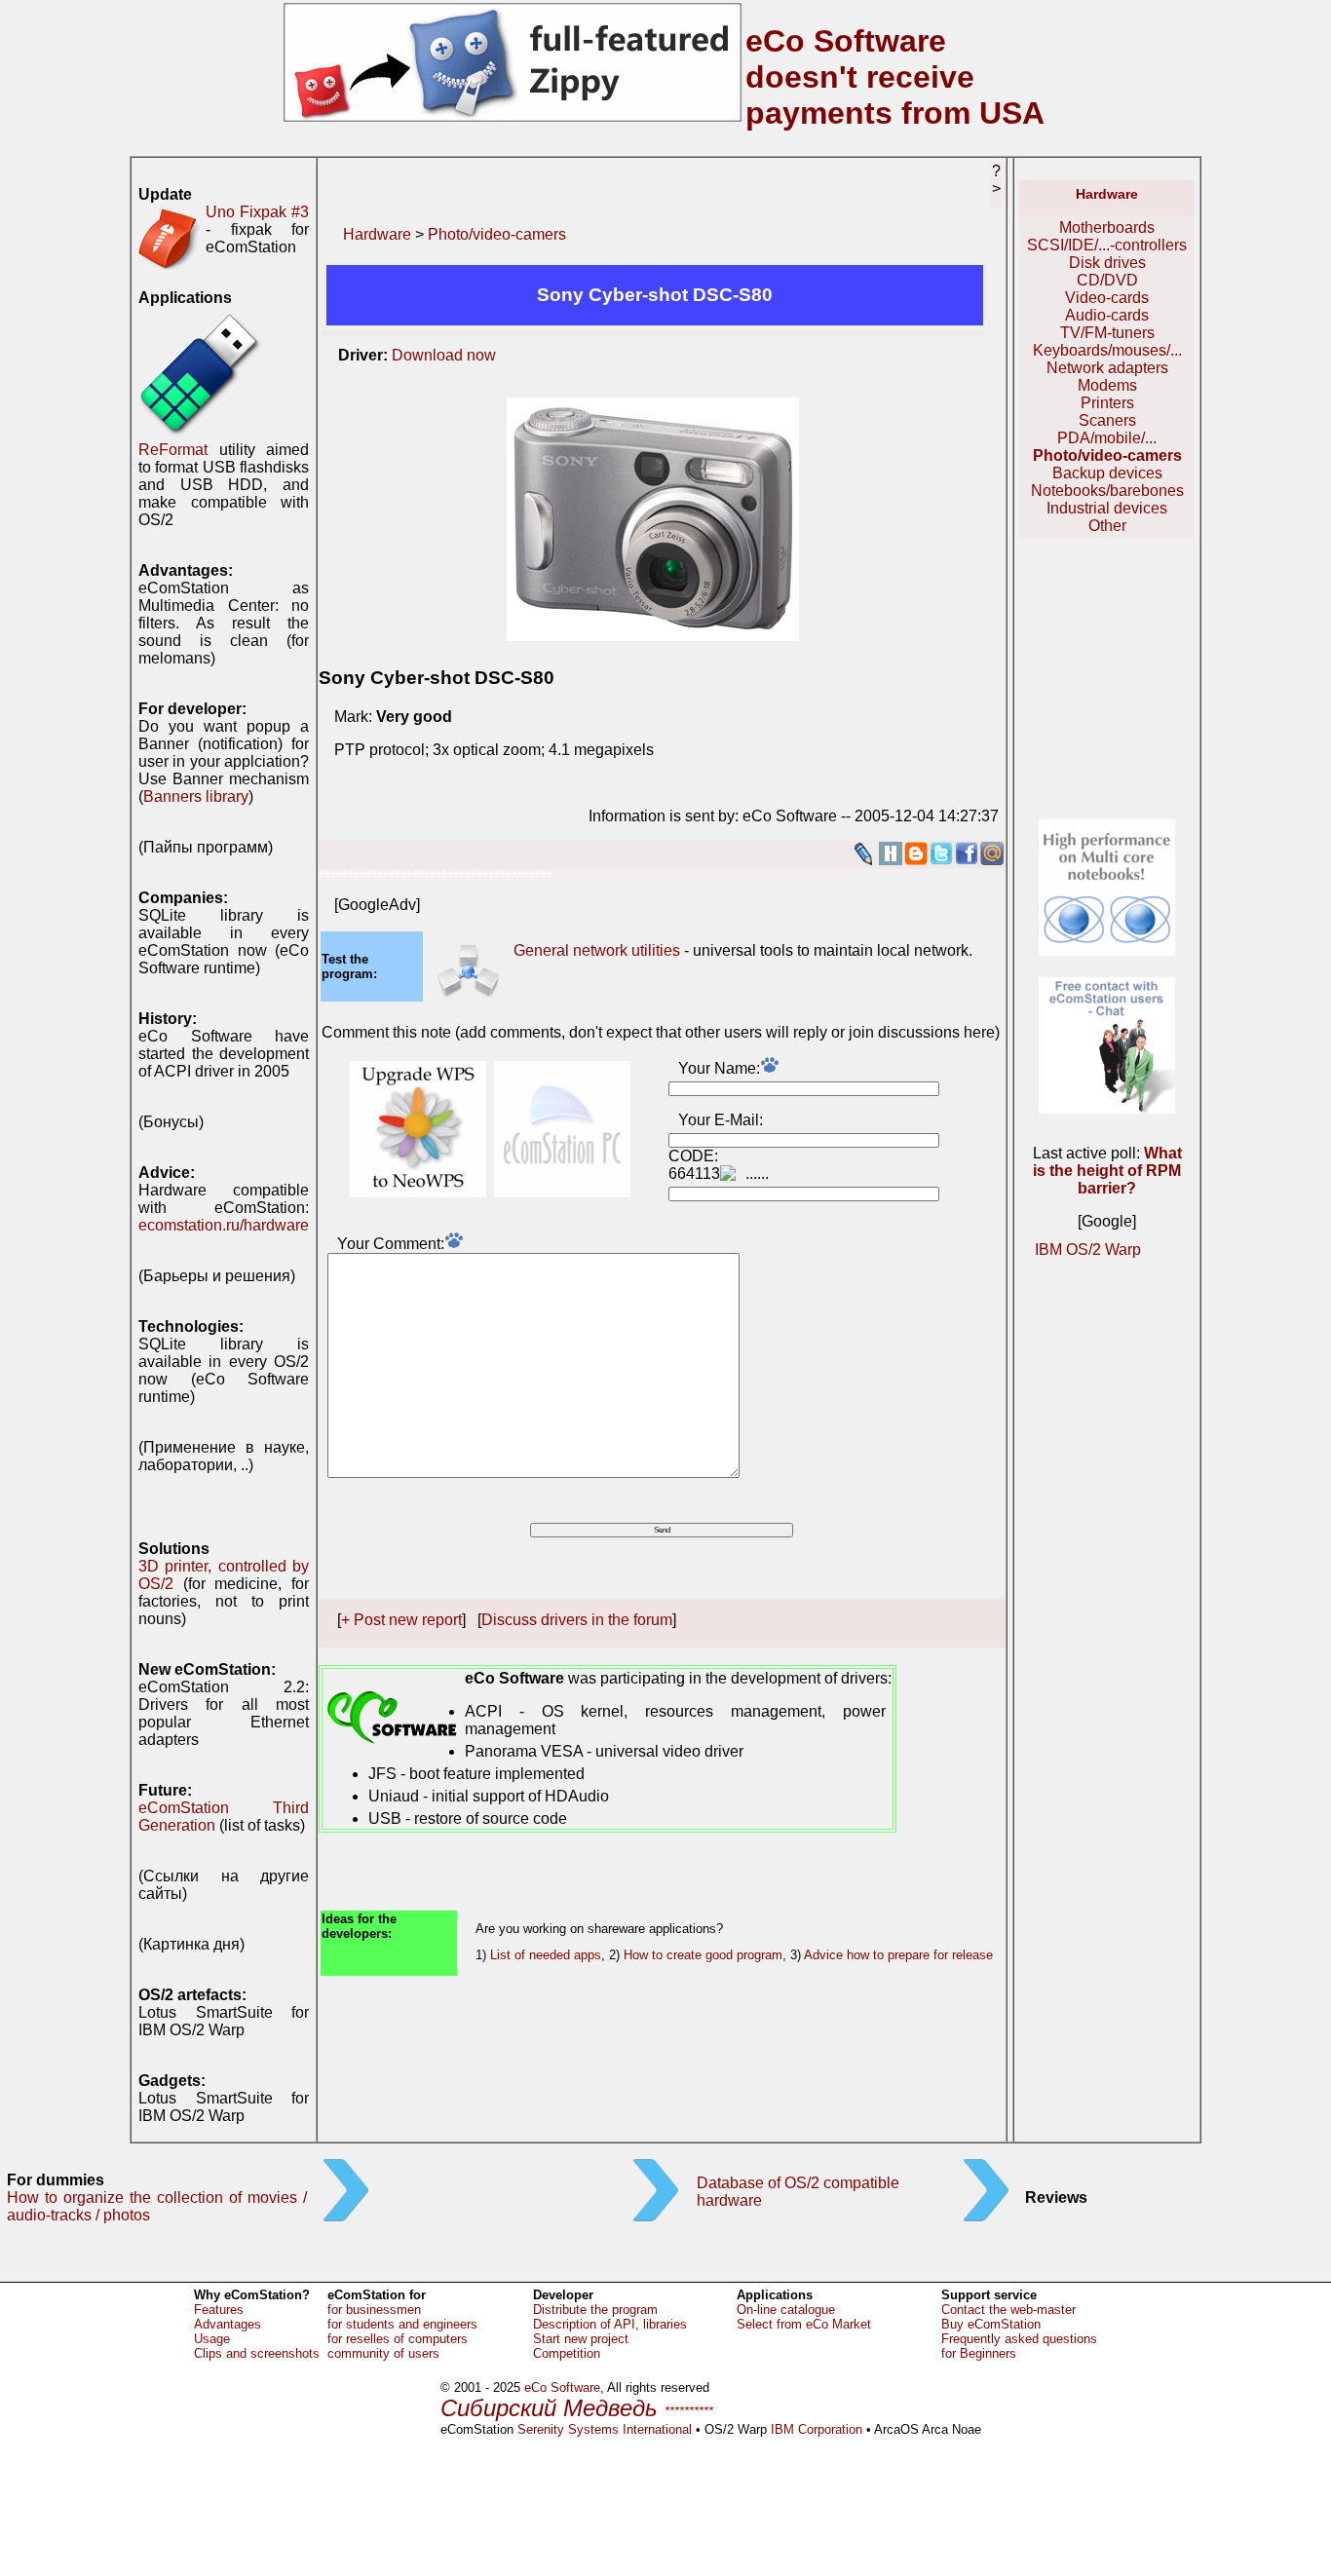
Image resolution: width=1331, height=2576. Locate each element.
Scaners (1107, 420)
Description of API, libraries (610, 2324)
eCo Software (562, 2387)
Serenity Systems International (605, 2429)
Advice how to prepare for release (898, 1955)
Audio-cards (1107, 315)
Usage (212, 2339)
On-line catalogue (786, 2310)
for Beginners (979, 2353)
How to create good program (703, 1955)
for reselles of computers (398, 2339)
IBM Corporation (817, 2429)
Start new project (581, 2339)
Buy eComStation (991, 2324)
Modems (1107, 385)
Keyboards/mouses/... (1107, 350)
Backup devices (1107, 473)
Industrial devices (1107, 508)
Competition (567, 2353)
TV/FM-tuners (1107, 333)
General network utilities (597, 950)
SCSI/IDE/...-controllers (1107, 245)
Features (219, 2310)
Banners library (196, 796)
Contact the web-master (1008, 2310)
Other (1107, 526)
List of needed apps (546, 1955)
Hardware (377, 234)
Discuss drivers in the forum (577, 1620)
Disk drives (1107, 263)
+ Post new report (401, 1620)
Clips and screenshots (257, 2353)
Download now (444, 355)
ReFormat (173, 450)
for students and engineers (402, 2324)
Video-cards (1107, 298)
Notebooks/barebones (1107, 491)
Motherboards (1107, 227)
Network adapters (1107, 368)
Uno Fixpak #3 (257, 212)
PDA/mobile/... (1107, 438)
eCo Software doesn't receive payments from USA (895, 77)
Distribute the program (595, 2310)
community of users (383, 2353)
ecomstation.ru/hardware (224, 1225)
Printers (1107, 403)
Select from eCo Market (804, 2324)
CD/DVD (1107, 280)
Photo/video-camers (497, 234)
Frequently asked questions (1019, 2339)
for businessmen (374, 2310)
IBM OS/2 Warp (1088, 1250)
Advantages (228, 2324)
